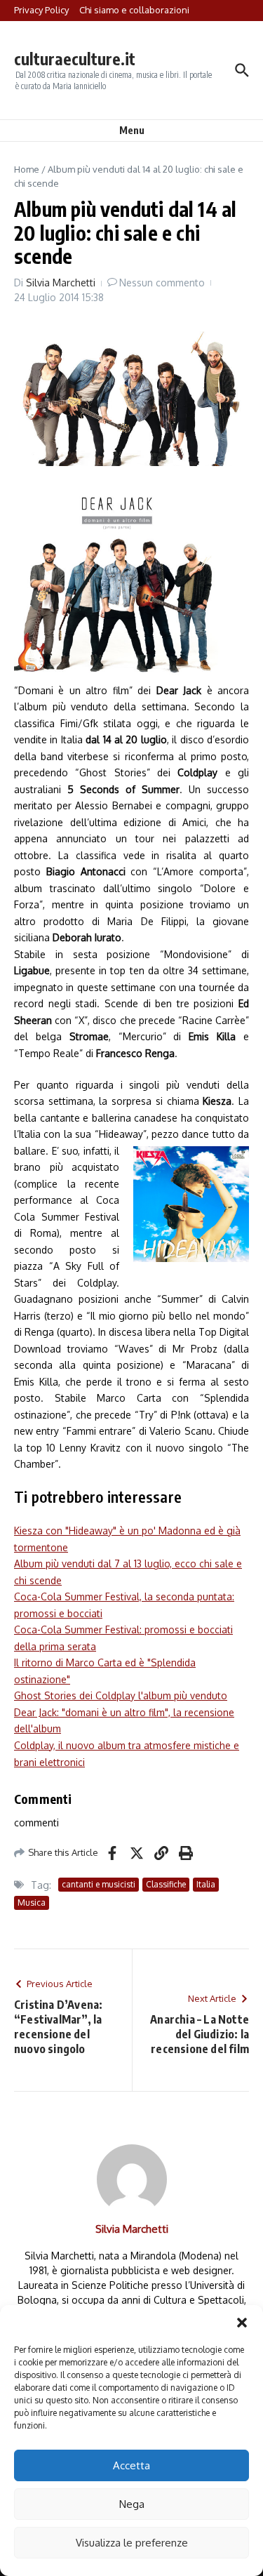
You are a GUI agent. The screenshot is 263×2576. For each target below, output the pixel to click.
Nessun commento (162, 283)
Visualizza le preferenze (132, 2543)
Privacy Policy (41, 10)
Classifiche (166, 1884)
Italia (206, 1884)
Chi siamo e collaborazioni (134, 10)
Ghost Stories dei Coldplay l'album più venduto (121, 1695)
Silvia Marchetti (61, 283)
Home (27, 169)
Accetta (131, 2465)
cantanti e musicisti (99, 1884)
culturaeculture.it (75, 59)
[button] (242, 2323)
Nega (132, 2504)
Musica (32, 1903)
